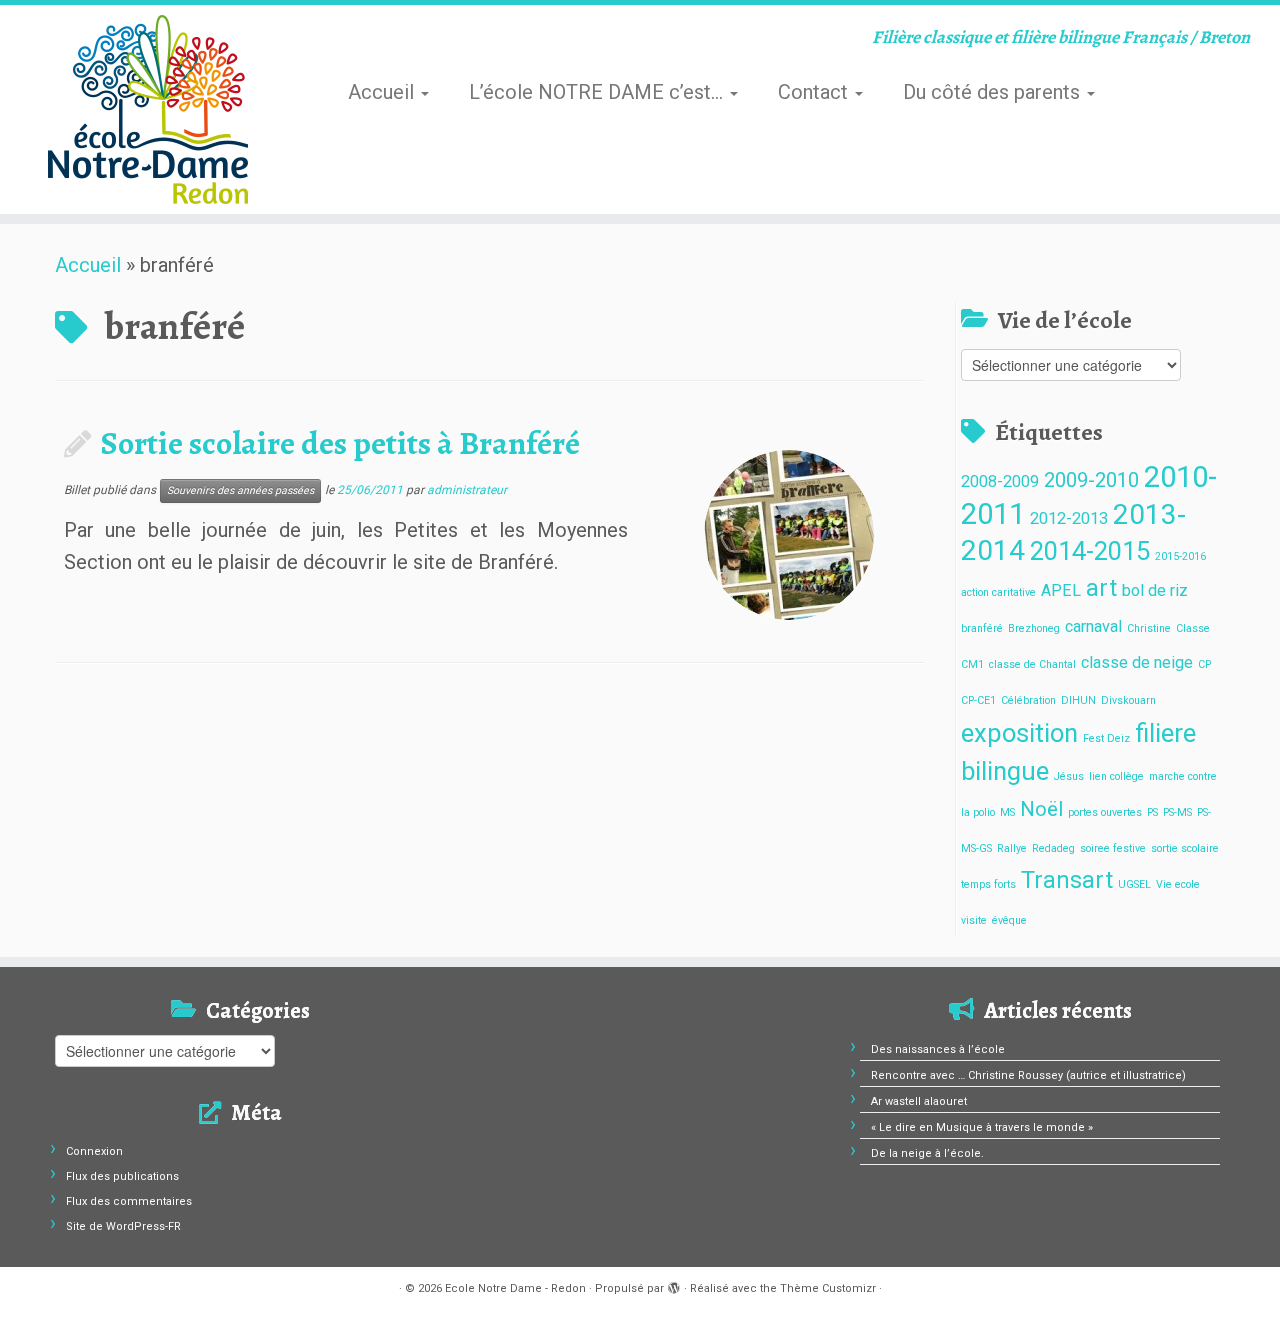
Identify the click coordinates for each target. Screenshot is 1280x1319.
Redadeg (1053, 848)
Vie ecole (1178, 884)
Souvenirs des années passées (240, 490)
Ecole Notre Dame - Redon (515, 1288)
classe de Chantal (1032, 664)
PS (1152, 812)
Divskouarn (1128, 700)
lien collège (1116, 776)
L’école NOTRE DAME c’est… (598, 92)
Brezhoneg (1034, 628)
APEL (1061, 590)
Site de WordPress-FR (123, 1226)
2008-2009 (1000, 481)
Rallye (1012, 848)
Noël (1041, 809)
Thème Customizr (828, 1288)
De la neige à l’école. (927, 1153)
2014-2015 (1090, 551)
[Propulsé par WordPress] (674, 1285)
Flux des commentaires (129, 1201)
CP (1204, 664)
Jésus (1069, 776)
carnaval (1093, 626)
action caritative (998, 592)
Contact (815, 92)
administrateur (467, 490)
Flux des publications (122, 1176)
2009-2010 (1091, 480)
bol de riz (1155, 590)
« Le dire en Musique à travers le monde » (982, 1127)
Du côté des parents (994, 92)
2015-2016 (1180, 556)
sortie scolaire (1185, 848)
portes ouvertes (1105, 812)
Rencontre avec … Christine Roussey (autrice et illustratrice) (1028, 1075)
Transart (1067, 880)
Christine (1149, 628)
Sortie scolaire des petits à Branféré (340, 443)
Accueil (383, 92)
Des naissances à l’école (938, 1049)
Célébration (1028, 700)
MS (1007, 812)
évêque (1009, 920)
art (1101, 588)
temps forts (988, 884)
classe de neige (1137, 662)
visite (974, 920)
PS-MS (1177, 812)
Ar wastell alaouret (919, 1101)
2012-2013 (1069, 518)
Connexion (94, 1151)
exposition (1019, 733)
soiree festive (1113, 848)
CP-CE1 (978, 700)
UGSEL (1134, 884)
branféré (982, 628)
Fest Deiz (1106, 738)
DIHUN (1078, 700)
